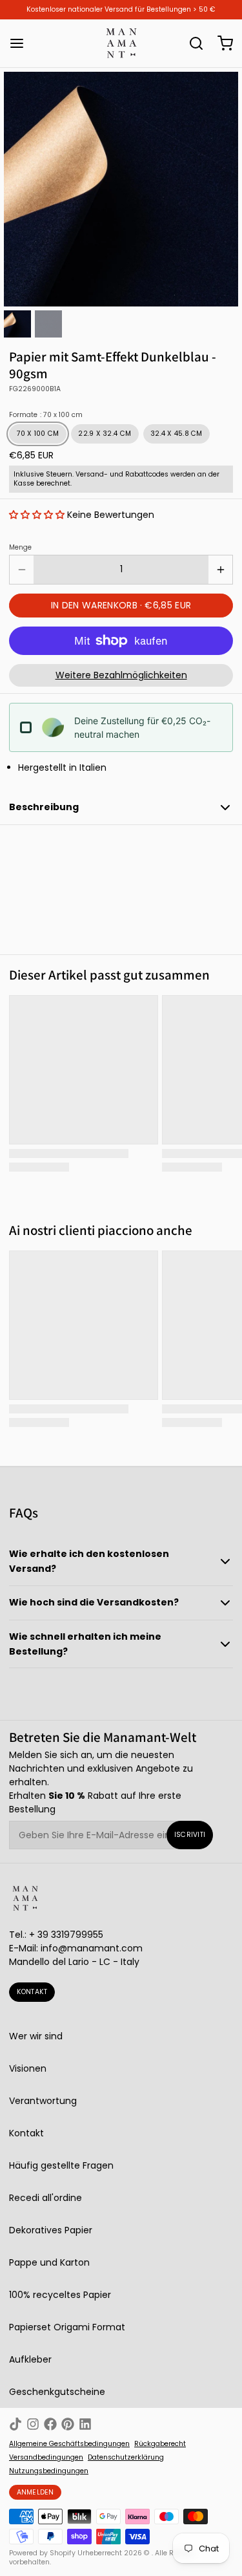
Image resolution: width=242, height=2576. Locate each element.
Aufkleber (30, 2359)
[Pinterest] (68, 2424)
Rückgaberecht (160, 2444)
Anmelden (35, 2492)
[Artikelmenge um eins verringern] (22, 570)
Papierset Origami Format (67, 2327)
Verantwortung (43, 2101)
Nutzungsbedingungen (49, 2471)
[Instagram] (33, 2424)
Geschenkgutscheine (57, 2392)
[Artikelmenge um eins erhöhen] (220, 570)
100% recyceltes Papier (60, 2295)
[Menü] (21, 43)
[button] (37, 515)
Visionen (28, 2068)
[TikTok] (15, 2424)
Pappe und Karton (49, 2262)
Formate (46, 415)
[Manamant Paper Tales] (121, 43)
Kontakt (32, 1992)
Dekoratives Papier (51, 2230)
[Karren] (221, 43)
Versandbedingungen (46, 2458)
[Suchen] (192, 43)
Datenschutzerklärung (126, 2458)
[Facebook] (50, 2424)
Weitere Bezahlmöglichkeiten (121, 675)
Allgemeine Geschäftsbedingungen (69, 2444)
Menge (20, 548)
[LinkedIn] (85, 2424)
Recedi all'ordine (45, 2198)
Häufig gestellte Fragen (61, 2165)
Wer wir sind (36, 2036)
